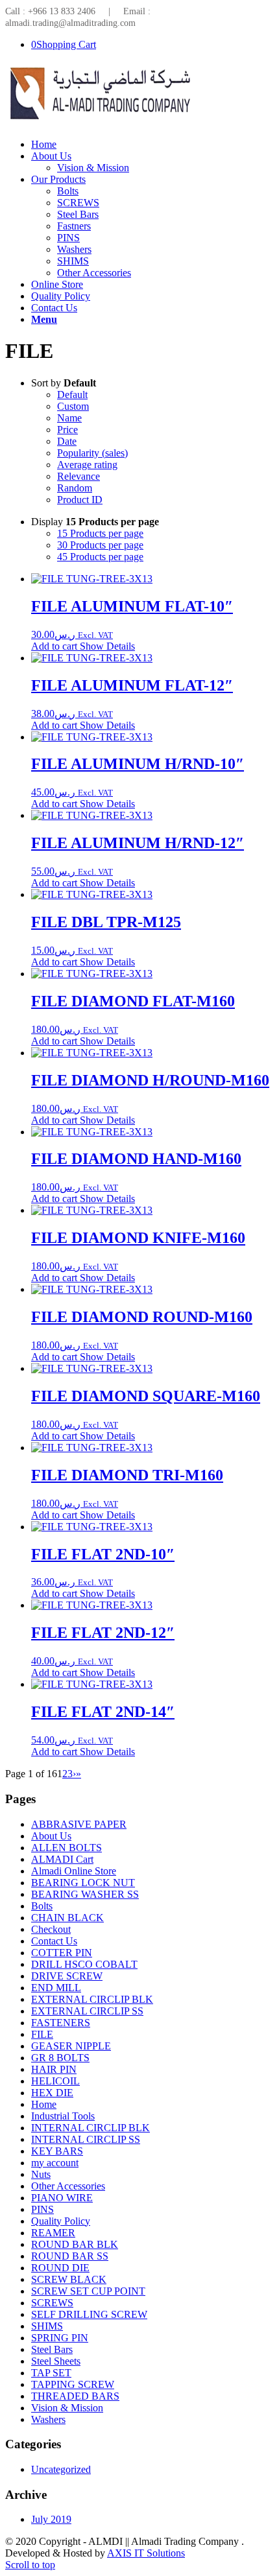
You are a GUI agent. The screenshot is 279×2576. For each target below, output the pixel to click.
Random (75, 488)
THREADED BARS (75, 2396)
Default (72, 395)
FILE (42, 2034)
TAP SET (51, 2373)
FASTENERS (61, 2023)
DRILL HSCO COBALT (84, 1964)
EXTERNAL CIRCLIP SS (87, 2011)
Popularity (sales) (92, 453)
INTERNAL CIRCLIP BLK (91, 2128)
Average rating (87, 465)
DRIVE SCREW (67, 1976)
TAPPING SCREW (73, 2384)
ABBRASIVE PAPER (79, 1824)
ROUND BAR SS (70, 2256)
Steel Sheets (56, 2361)
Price (67, 430)
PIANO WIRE (62, 2198)
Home (44, 2104)
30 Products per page (100, 545)
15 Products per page (100, 533)
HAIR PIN (54, 2069)
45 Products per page (100, 557)
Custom (73, 406)
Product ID (80, 500)
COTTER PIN (62, 1953)
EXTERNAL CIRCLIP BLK (92, 1999)
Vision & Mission (67, 2408)
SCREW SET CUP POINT (88, 2291)
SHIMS (47, 2326)
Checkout (51, 1929)
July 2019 (51, 2519)
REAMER (53, 2233)
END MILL (56, 1988)
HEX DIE (52, 2093)
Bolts (42, 1906)
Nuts (41, 2174)
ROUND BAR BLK (75, 2244)
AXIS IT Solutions (146, 2553)
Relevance (79, 476)
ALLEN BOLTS (67, 1848)
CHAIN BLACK (67, 1918)
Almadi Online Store (74, 1871)
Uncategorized (61, 2469)
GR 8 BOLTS (60, 2058)
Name (69, 418)
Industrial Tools (63, 2116)
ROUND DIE (60, 2268)
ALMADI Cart (62, 1859)
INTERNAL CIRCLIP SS (86, 2139)
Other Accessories (68, 2186)
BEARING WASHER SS (85, 1894)
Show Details (106, 646)
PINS (42, 2209)
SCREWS (52, 2303)
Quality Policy (61, 2221)
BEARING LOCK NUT (83, 1883)
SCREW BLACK (69, 2279)
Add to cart (54, 646)
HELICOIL (55, 2081)
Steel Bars (52, 2349)
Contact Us (54, 1941)
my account (55, 2163)
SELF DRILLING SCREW (89, 2314)
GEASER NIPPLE (71, 2046)
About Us (51, 1836)
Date (67, 441)
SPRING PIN (60, 2338)
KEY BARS (57, 2151)
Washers (48, 2419)
